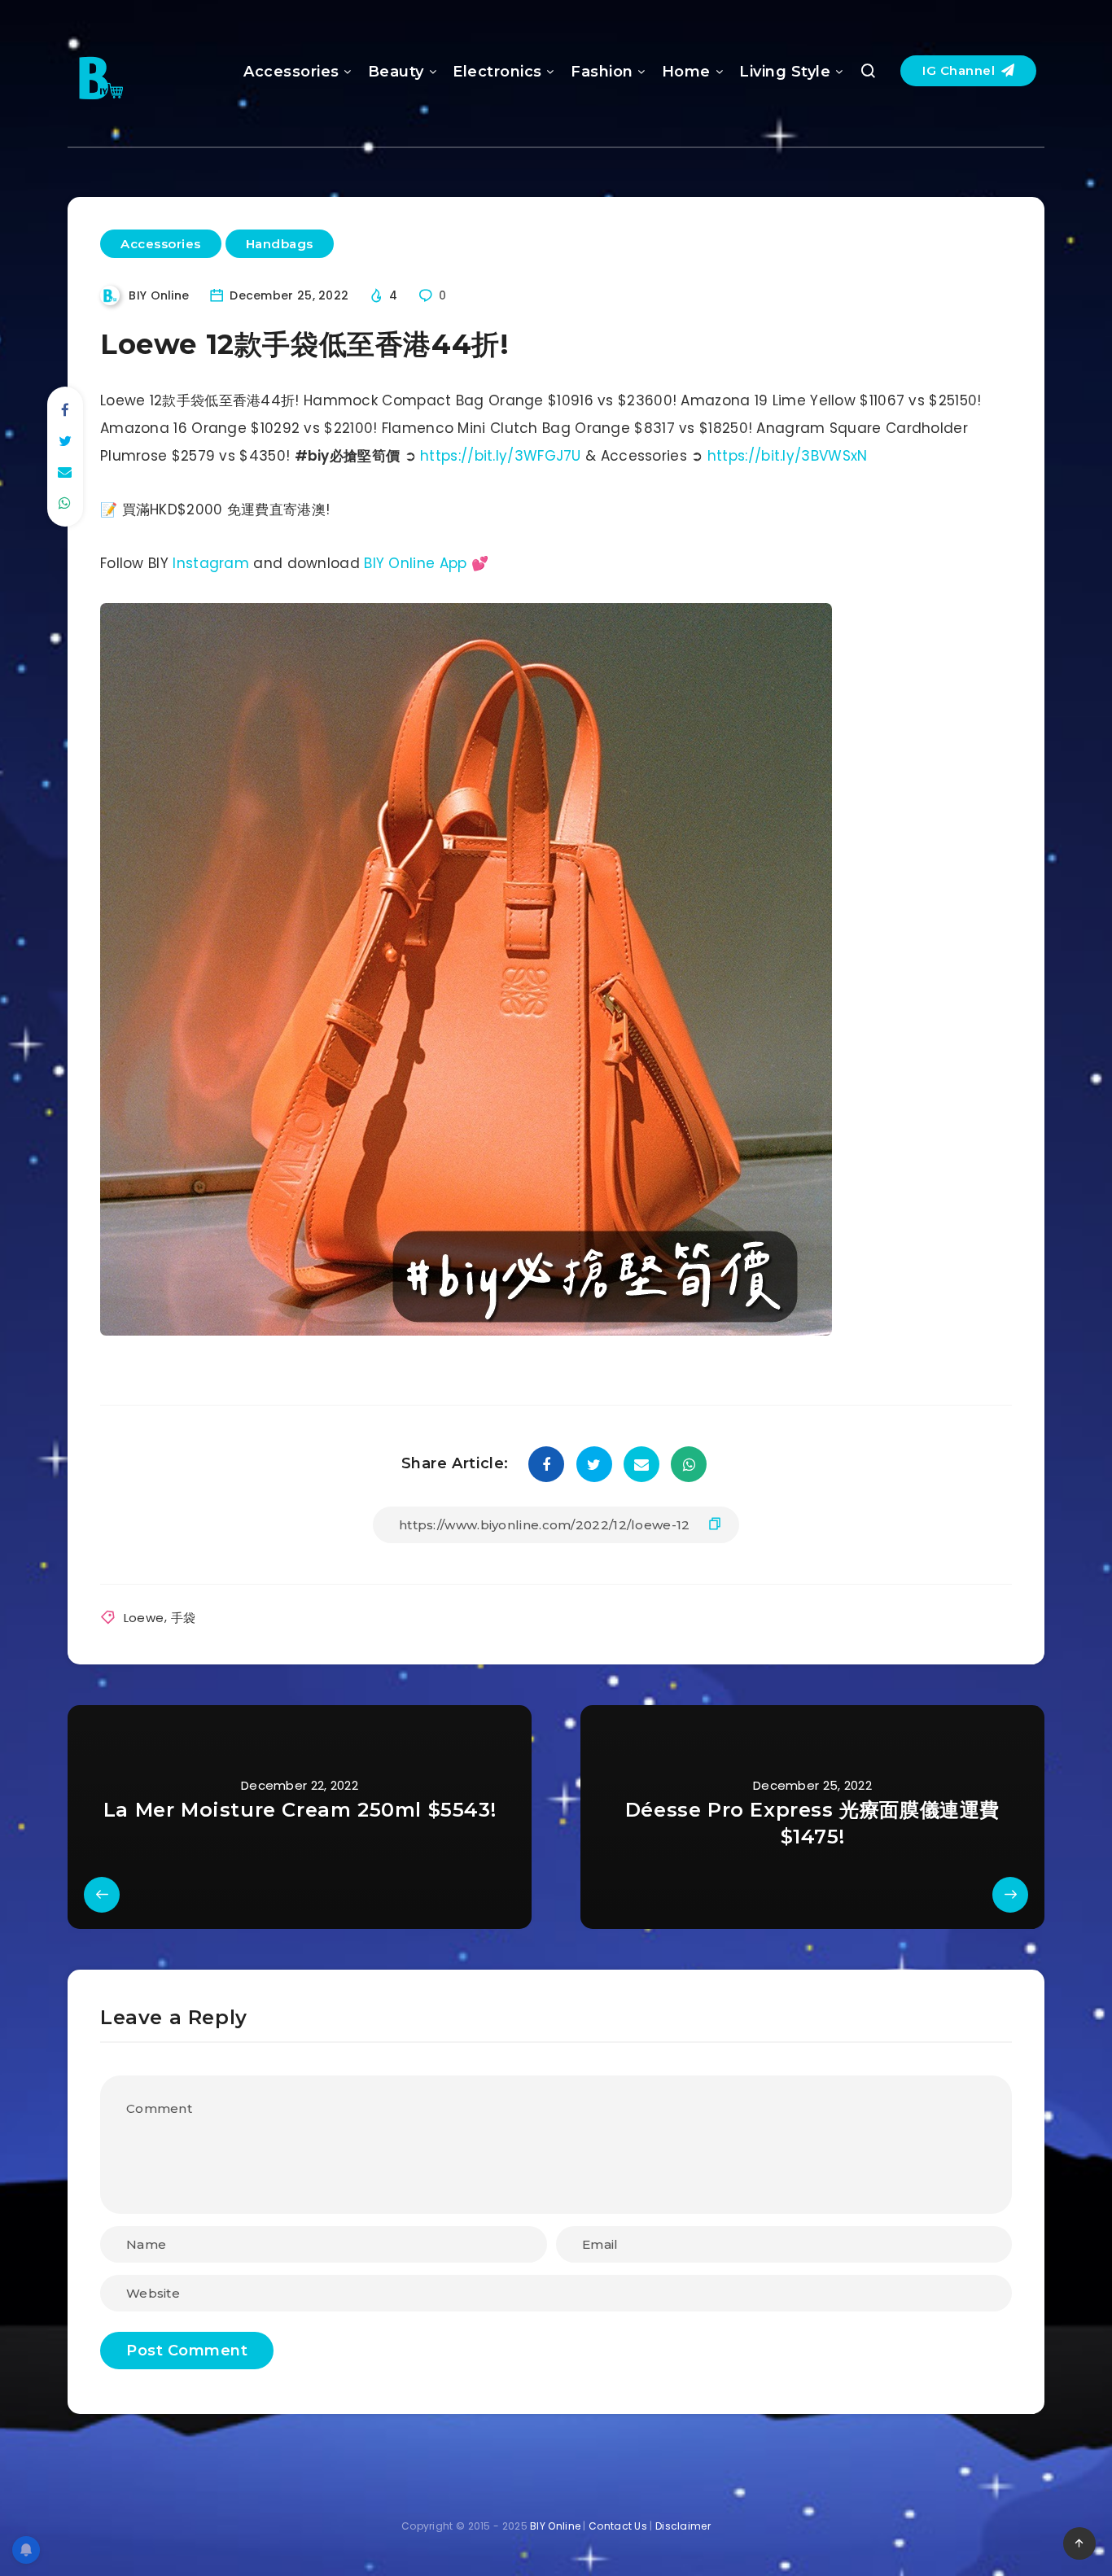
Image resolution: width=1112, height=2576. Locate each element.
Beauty (396, 72)
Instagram (211, 563)
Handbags (280, 244)
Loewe (144, 1618)
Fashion (602, 72)
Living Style (785, 72)
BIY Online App (415, 563)
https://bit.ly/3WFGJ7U (501, 456)
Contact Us (618, 2526)
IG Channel (961, 70)
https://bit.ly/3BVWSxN (788, 456)
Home (686, 72)
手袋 (184, 1618)
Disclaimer (683, 2526)
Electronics (497, 72)
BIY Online (555, 2526)
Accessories (291, 72)
